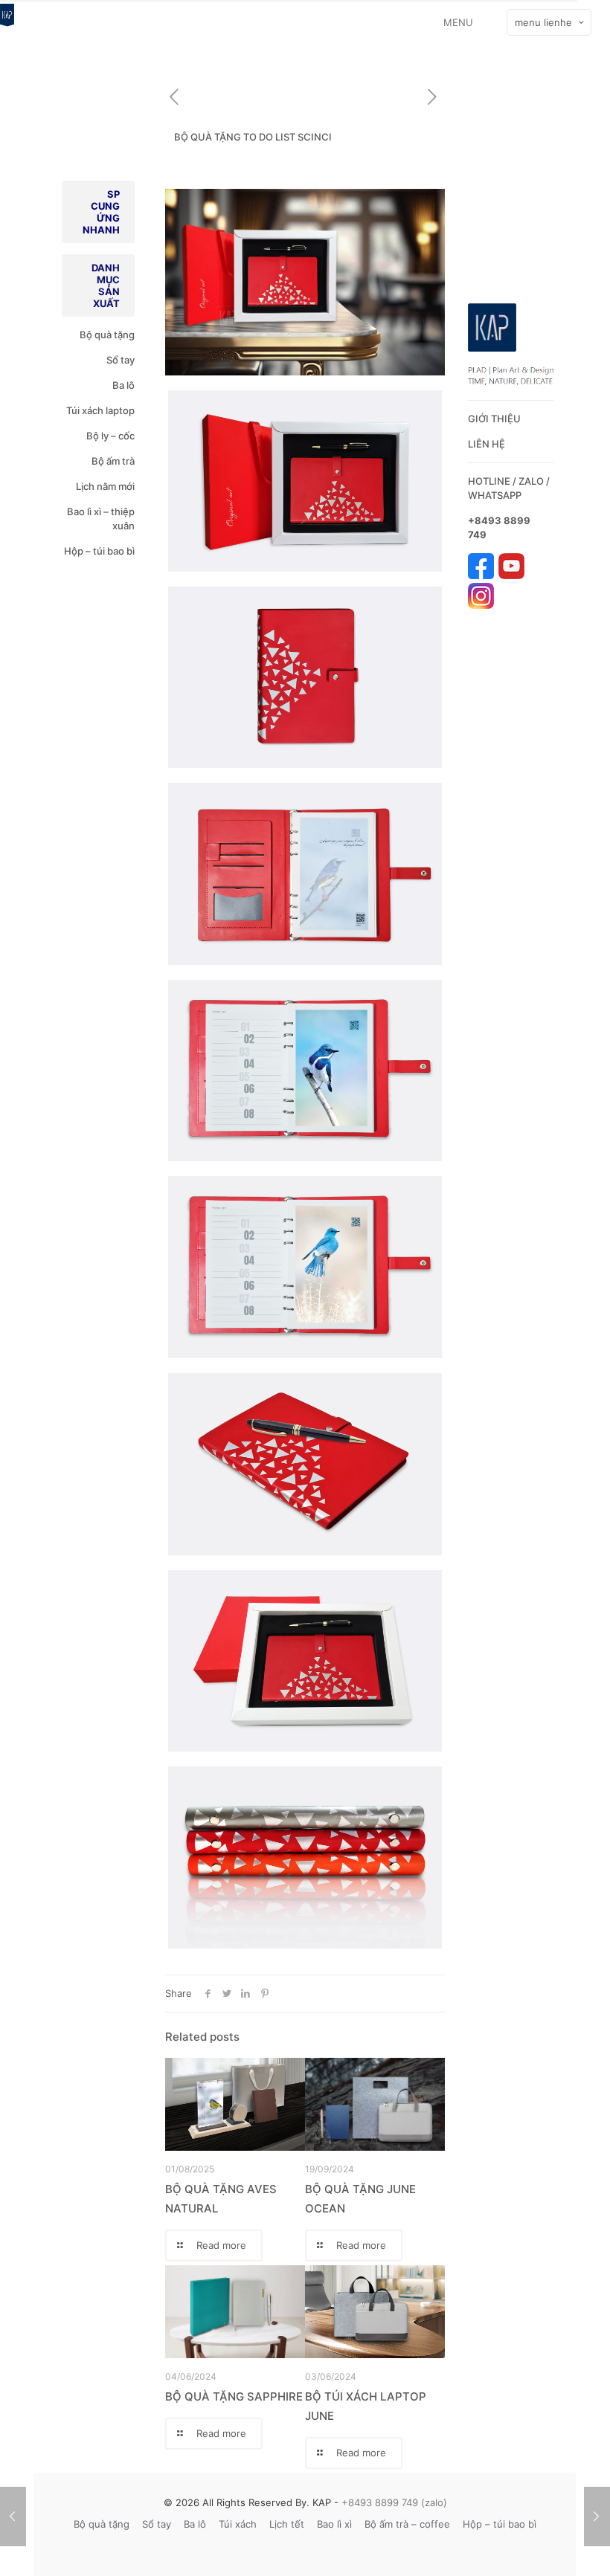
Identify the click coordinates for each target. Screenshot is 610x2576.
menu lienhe (543, 22)
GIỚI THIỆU (494, 419)
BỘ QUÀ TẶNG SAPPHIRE (234, 2396)
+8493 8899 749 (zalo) (393, 2502)
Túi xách (85, 410)
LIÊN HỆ (487, 444)
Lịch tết (287, 2524)
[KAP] (7, 22)
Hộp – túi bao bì (99, 551)
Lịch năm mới (105, 486)
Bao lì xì (334, 2524)
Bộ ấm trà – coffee (407, 2524)
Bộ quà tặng (107, 335)
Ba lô (123, 385)
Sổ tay (121, 360)
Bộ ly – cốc (110, 436)
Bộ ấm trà (113, 461)
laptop (120, 410)
